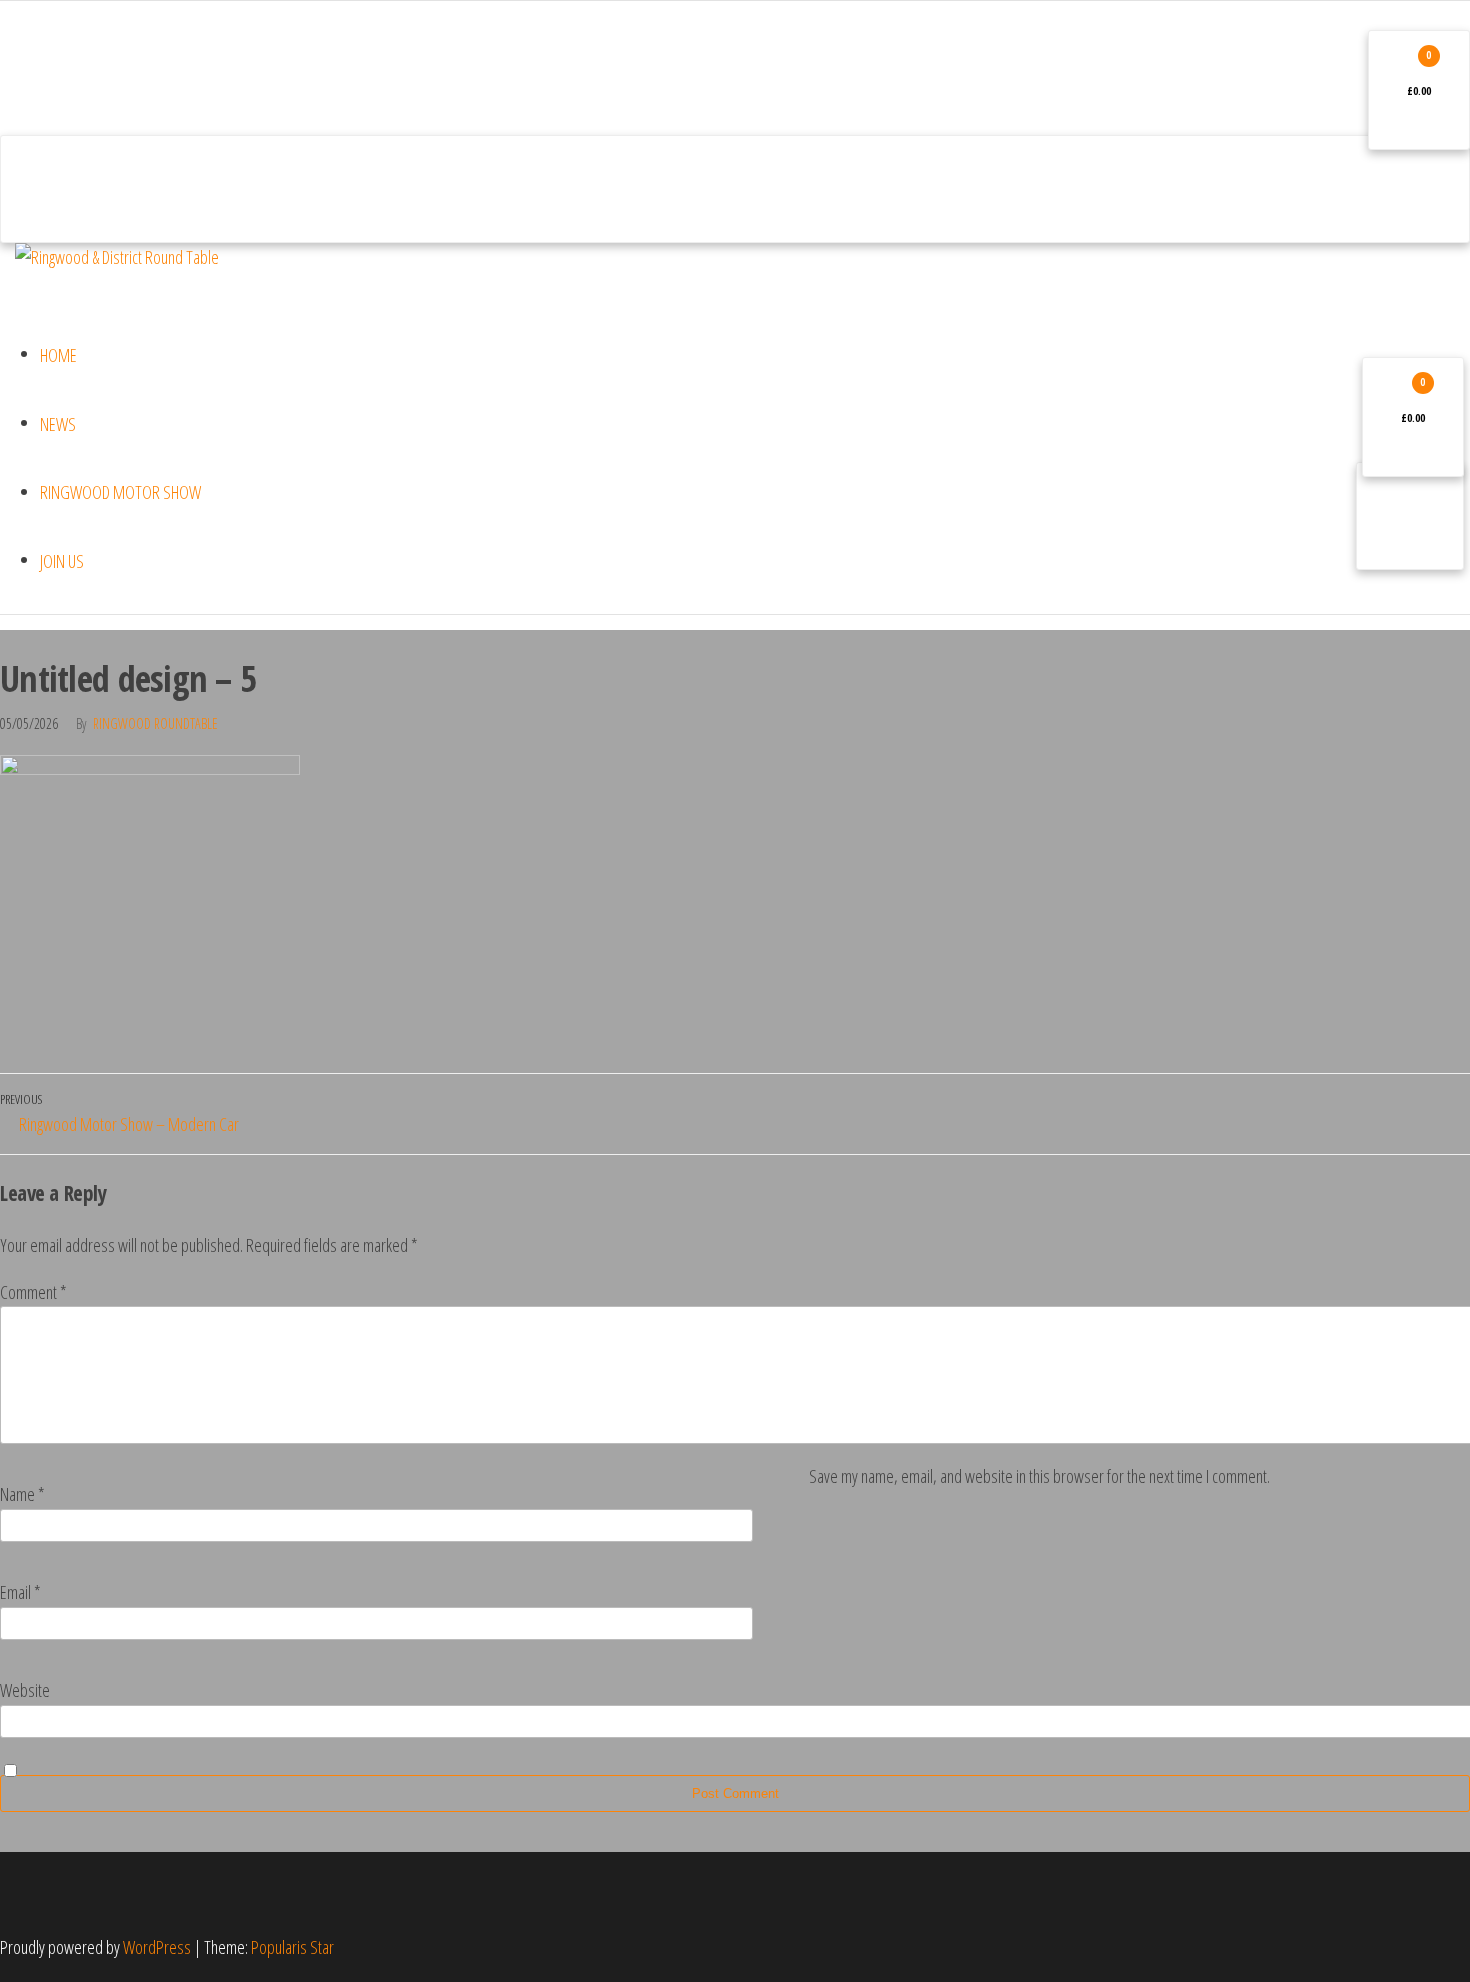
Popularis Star (292, 1947)
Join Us (62, 561)
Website (25, 1690)
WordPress (157, 1947)
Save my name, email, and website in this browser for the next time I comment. (1039, 1476)
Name (22, 1494)
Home (58, 355)
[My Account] (54, 189)
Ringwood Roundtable (155, 723)
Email (20, 1592)
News (58, 424)
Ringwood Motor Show (120, 492)
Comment (33, 1292)
